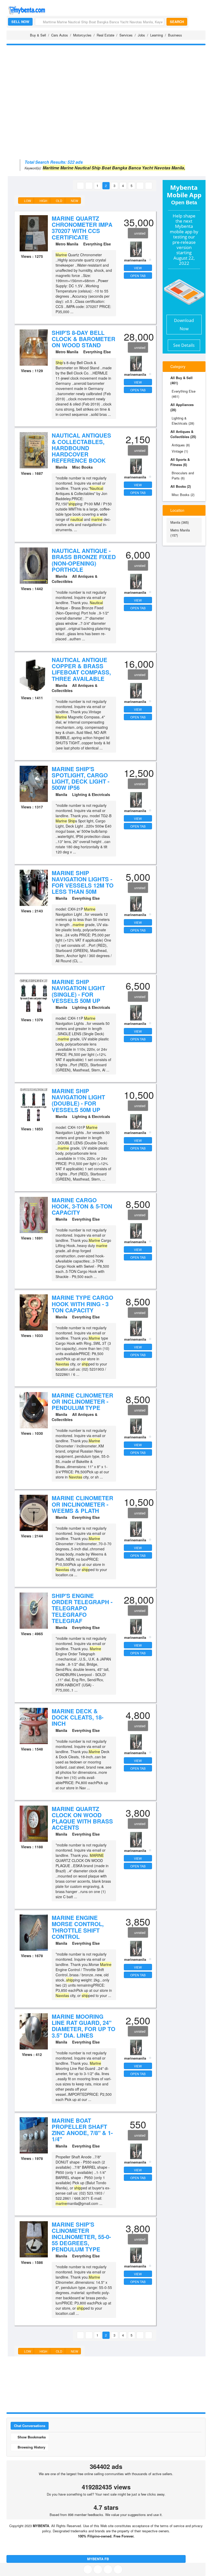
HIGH (43, 201)
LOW (27, 201)
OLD (59, 201)
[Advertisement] (106, 85)
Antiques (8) (181, 445)
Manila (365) (180, 522)
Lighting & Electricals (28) (183, 421)
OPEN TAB (138, 276)
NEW (74, 201)
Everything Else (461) (184, 394)
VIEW (138, 268)
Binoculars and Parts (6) (183, 475)
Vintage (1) (180, 451)
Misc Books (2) (183, 495)
